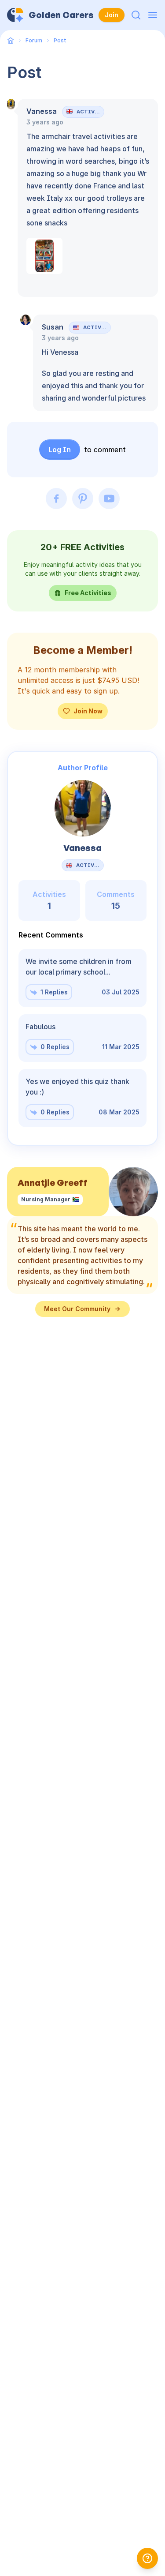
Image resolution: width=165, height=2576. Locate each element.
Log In (60, 450)
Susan (53, 327)
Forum (34, 40)
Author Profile (83, 768)
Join (112, 15)
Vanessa (42, 111)
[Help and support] (147, 2558)
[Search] (136, 15)
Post (60, 40)
